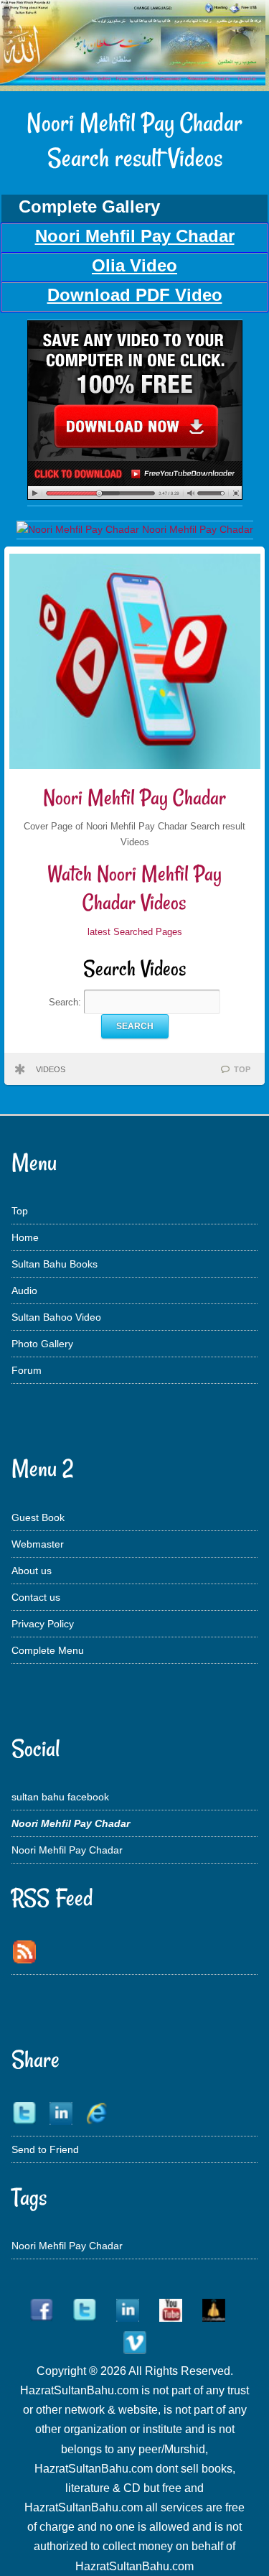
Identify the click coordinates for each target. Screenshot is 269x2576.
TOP (242, 1069)
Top (20, 1211)
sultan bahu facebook (60, 1797)
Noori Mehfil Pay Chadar (134, 798)
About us (32, 1571)
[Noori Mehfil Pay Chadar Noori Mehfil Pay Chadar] (135, 496)
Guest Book (38, 1517)
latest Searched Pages (135, 932)
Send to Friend (45, 2149)
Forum (27, 1370)
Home (25, 1237)
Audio (24, 1291)
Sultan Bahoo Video (56, 1317)
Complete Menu (48, 1650)
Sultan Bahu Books (55, 1264)
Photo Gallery (42, 1344)
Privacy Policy (43, 1624)
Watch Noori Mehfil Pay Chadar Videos (134, 888)
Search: (66, 1002)
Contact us (36, 1597)
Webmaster (38, 1544)
